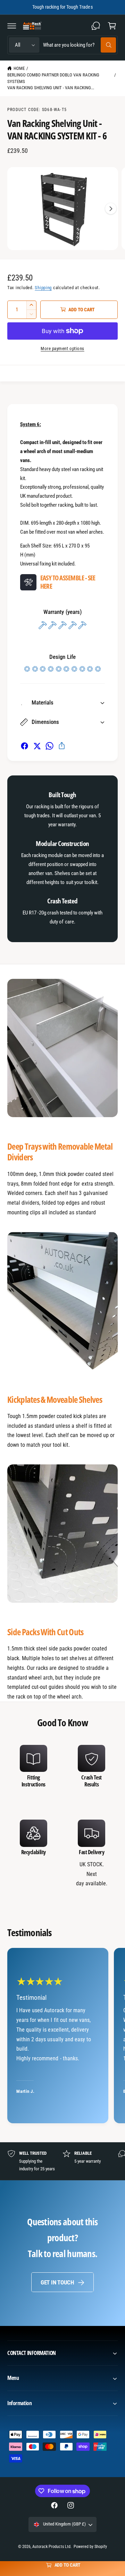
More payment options (62, 348)
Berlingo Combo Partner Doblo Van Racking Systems (53, 78)
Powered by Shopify (90, 2547)
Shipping (43, 288)
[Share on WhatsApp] (49, 746)
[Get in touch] (96, 26)
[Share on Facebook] (24, 746)
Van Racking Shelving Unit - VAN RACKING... (51, 88)
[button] (12, 26)
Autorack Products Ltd (51, 2547)
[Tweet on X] (37, 746)
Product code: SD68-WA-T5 (37, 110)
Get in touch (57, 2282)
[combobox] (79, 45)
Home (19, 68)
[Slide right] (111, 209)
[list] (62, 1816)
